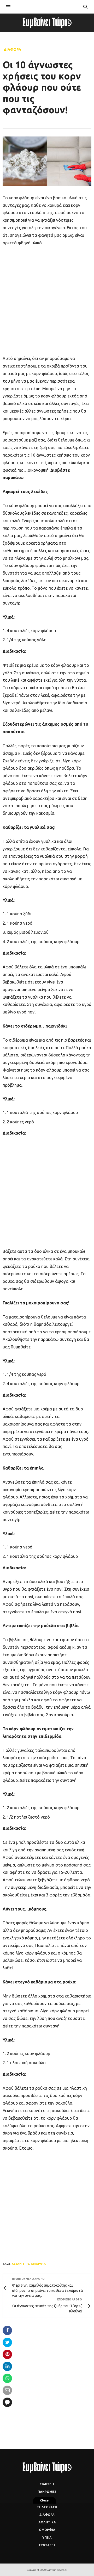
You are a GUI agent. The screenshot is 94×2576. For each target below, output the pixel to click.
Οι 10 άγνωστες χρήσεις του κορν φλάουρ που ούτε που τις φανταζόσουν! (42, 87)
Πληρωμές (47, 2492)
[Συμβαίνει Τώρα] (47, 23)
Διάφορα (13, 49)
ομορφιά (38, 2264)
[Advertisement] (47, 300)
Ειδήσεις (47, 2484)
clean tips (21, 2264)
